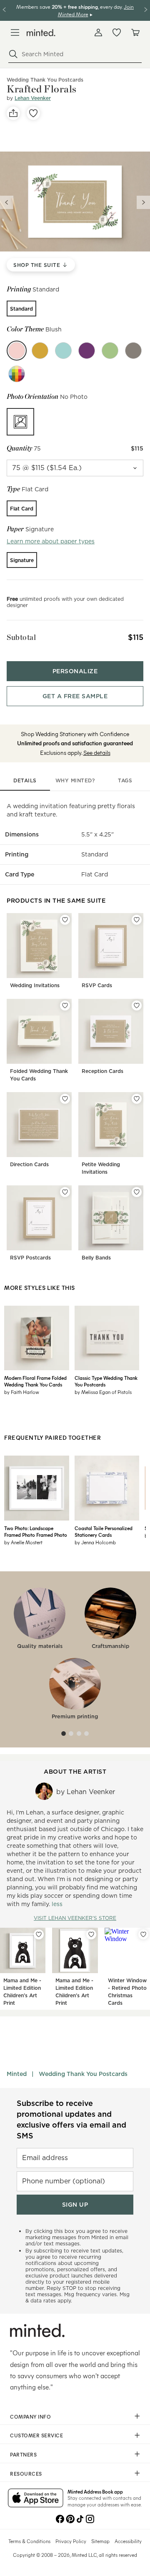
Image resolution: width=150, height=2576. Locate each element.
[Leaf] (110, 351)
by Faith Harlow (22, 1392)
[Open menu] (15, 32)
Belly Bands (96, 1258)
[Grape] (87, 351)
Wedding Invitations (35, 985)
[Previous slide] (7, 202)
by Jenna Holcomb (95, 1542)
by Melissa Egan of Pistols (103, 1392)
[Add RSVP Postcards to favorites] (65, 1192)
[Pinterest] (70, 2518)
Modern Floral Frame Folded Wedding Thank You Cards (35, 1381)
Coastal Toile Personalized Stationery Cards (104, 1531)
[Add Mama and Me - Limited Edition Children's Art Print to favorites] (39, 1934)
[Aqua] (63, 351)
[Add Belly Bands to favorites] (137, 1192)
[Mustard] (40, 351)
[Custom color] (17, 374)
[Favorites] (117, 32)
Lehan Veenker (33, 98)
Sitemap (100, 2541)
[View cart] (135, 32)
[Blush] (17, 351)
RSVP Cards (97, 985)
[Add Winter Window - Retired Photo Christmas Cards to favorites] (143, 1934)
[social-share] (13, 113)
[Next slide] (143, 202)
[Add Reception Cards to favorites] (137, 1006)
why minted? (75, 780)
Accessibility (128, 2541)
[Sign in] (98, 32)
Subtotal (21, 637)
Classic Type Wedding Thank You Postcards (106, 1381)
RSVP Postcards (30, 1258)
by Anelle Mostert (23, 1542)
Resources (26, 2474)
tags (125, 780)
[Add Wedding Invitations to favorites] (65, 920)
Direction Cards (29, 1164)
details (25, 780)
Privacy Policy (71, 2541)
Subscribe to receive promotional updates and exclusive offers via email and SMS (71, 2119)
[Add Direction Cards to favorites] (65, 1099)
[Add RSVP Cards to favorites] (137, 920)
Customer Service (36, 2435)
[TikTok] (80, 2518)
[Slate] (133, 351)
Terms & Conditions (29, 2541)
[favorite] (33, 113)
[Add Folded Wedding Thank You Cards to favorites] (65, 1006)
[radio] (21, 309)
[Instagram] (90, 2518)
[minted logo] (41, 33)
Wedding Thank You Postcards (83, 2074)
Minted (17, 2074)
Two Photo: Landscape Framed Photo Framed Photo (36, 1531)
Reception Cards (102, 1071)
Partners (23, 2454)
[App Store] (36, 2499)
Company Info (30, 2417)
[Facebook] (60, 2518)
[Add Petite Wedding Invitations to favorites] (137, 1099)
